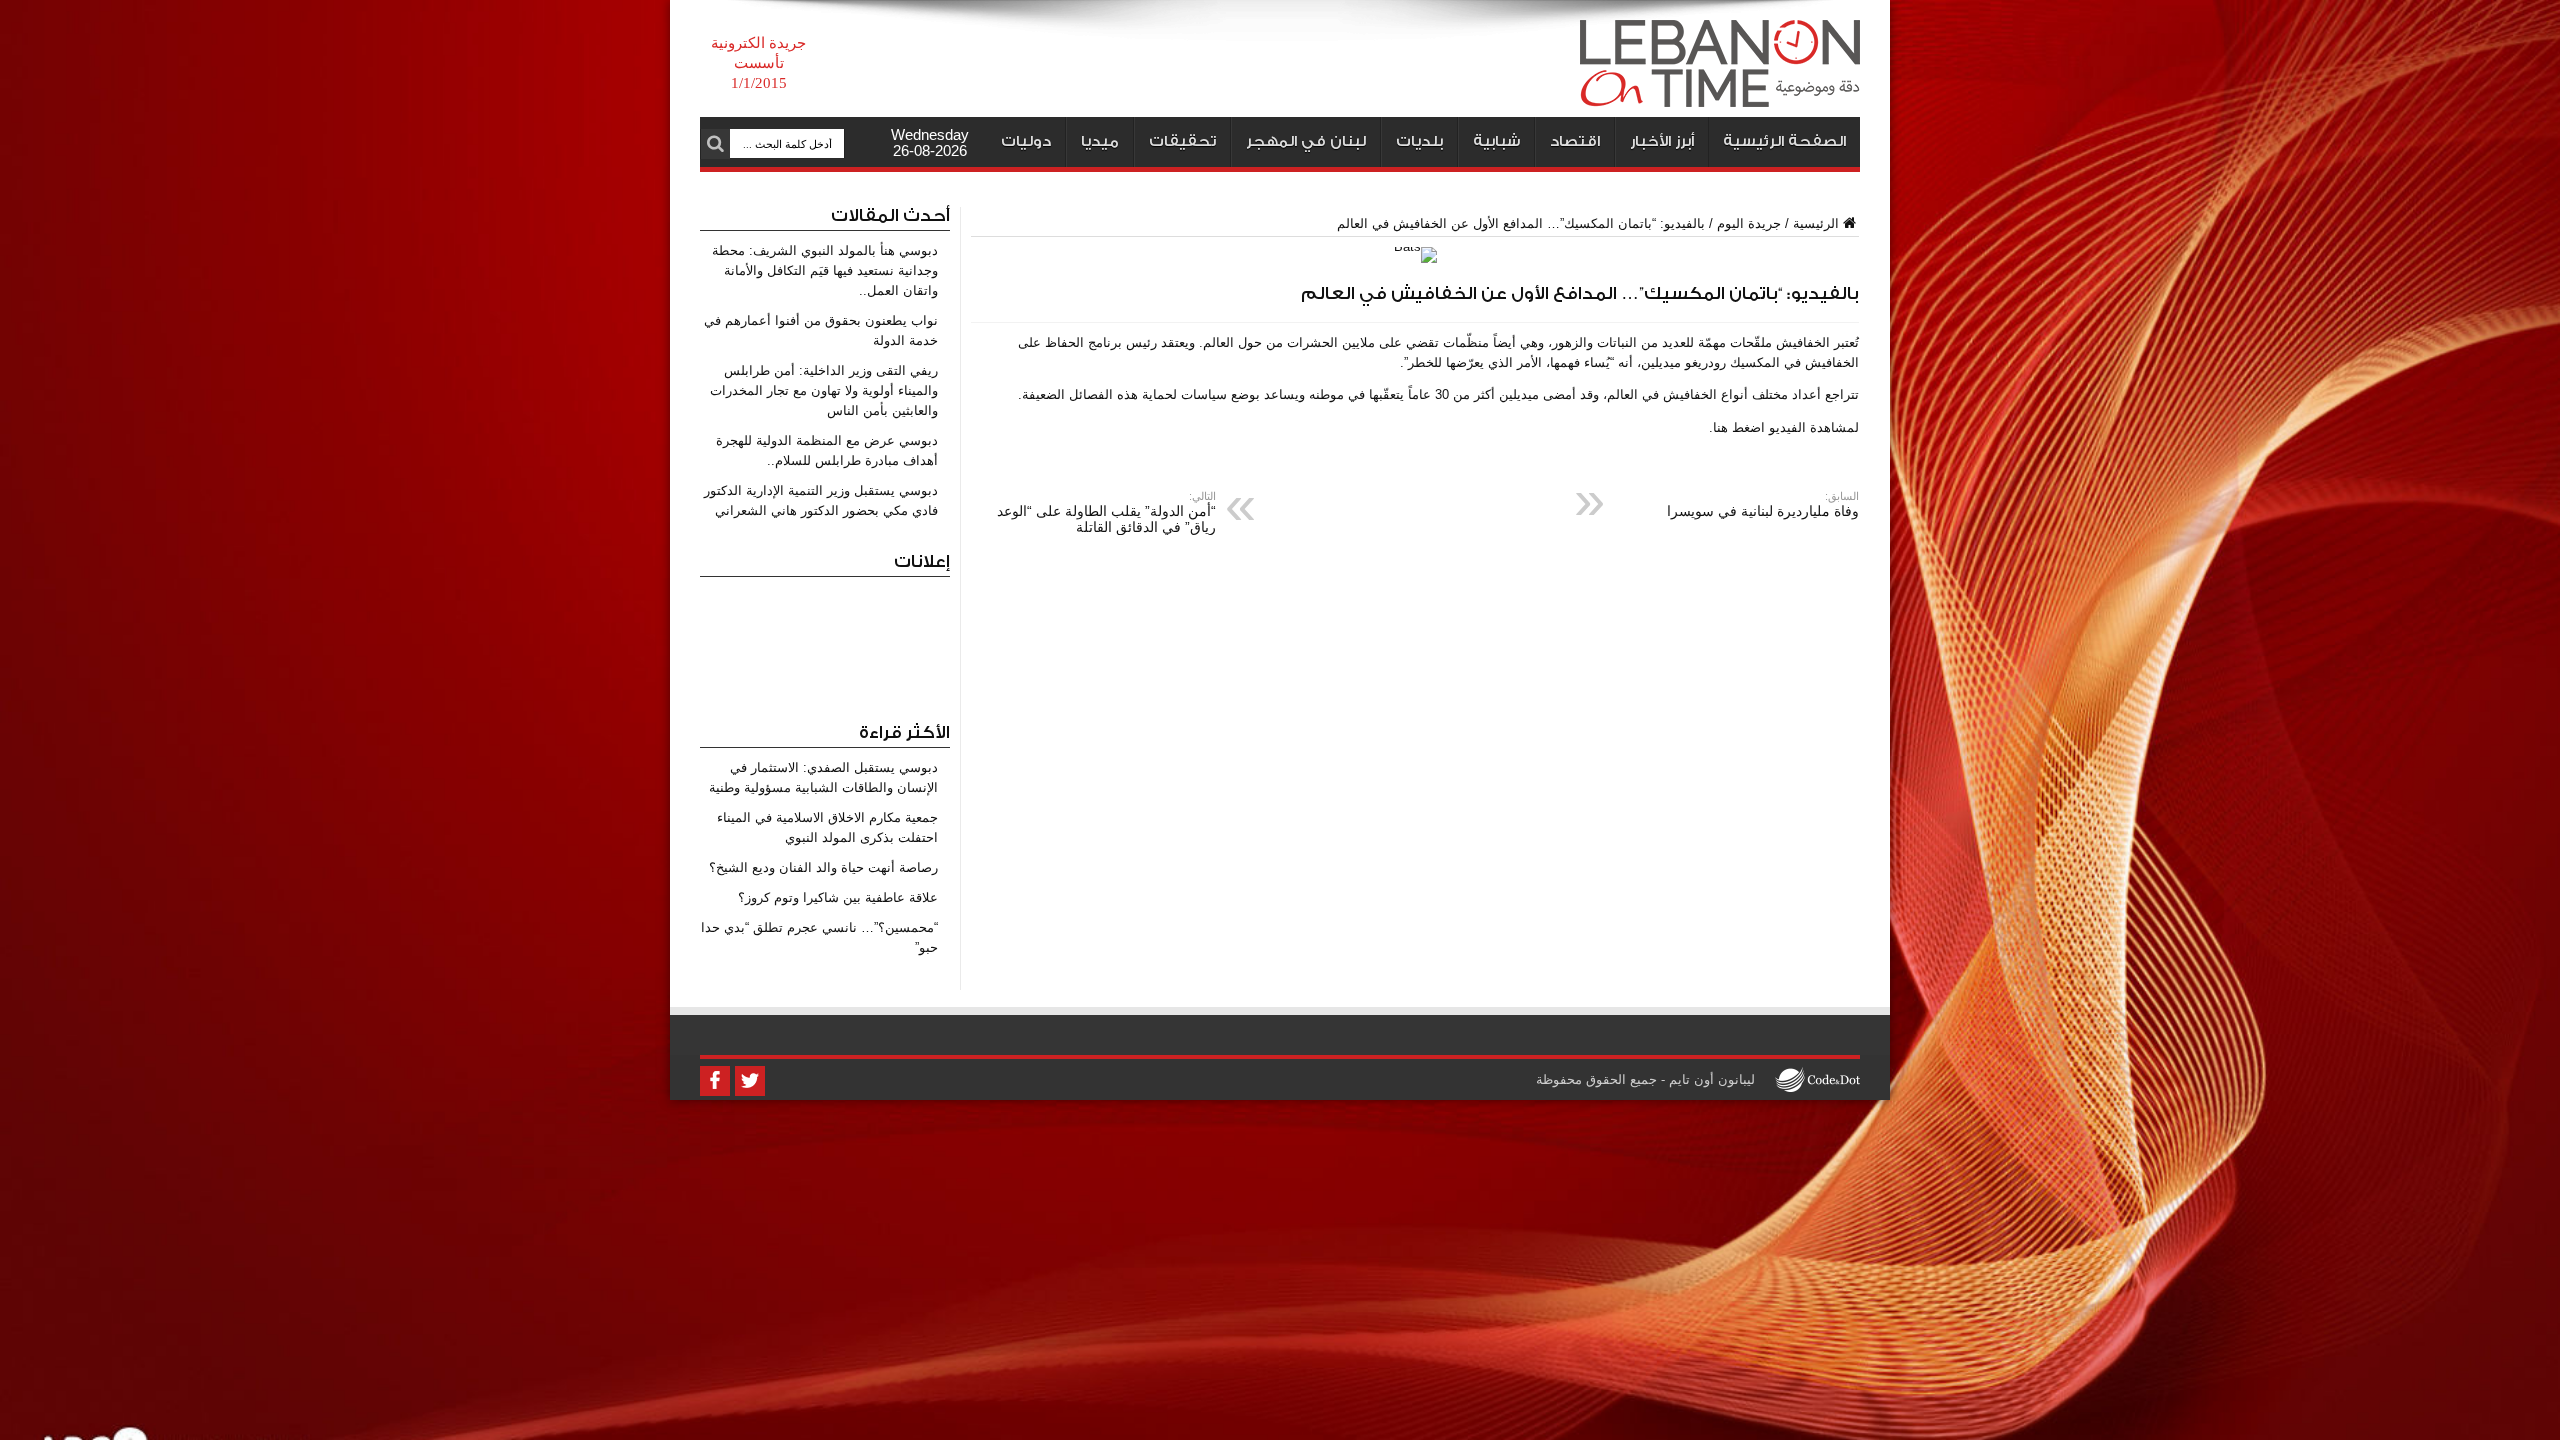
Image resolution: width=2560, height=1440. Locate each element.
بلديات (1419, 141)
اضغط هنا (1739, 427)
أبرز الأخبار (1662, 141)
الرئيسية (1816, 223)
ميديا (1100, 141)
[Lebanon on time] (1720, 92)
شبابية (1496, 141)
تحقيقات (1182, 141)
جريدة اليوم (1749, 223)
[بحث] (715, 144)
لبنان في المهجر (1306, 141)
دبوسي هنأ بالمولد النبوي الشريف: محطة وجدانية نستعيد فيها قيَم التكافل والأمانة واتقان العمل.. (825, 270)
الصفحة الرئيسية (1784, 141)
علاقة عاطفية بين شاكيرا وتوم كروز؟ (838, 897)
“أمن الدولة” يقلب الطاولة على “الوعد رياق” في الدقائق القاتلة (1106, 512)
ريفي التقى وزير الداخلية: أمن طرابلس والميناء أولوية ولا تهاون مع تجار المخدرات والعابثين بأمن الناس (824, 390)
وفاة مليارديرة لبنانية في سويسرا (1763, 504)
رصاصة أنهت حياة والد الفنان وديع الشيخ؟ (823, 867)
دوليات (1026, 141)
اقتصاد (1575, 141)
